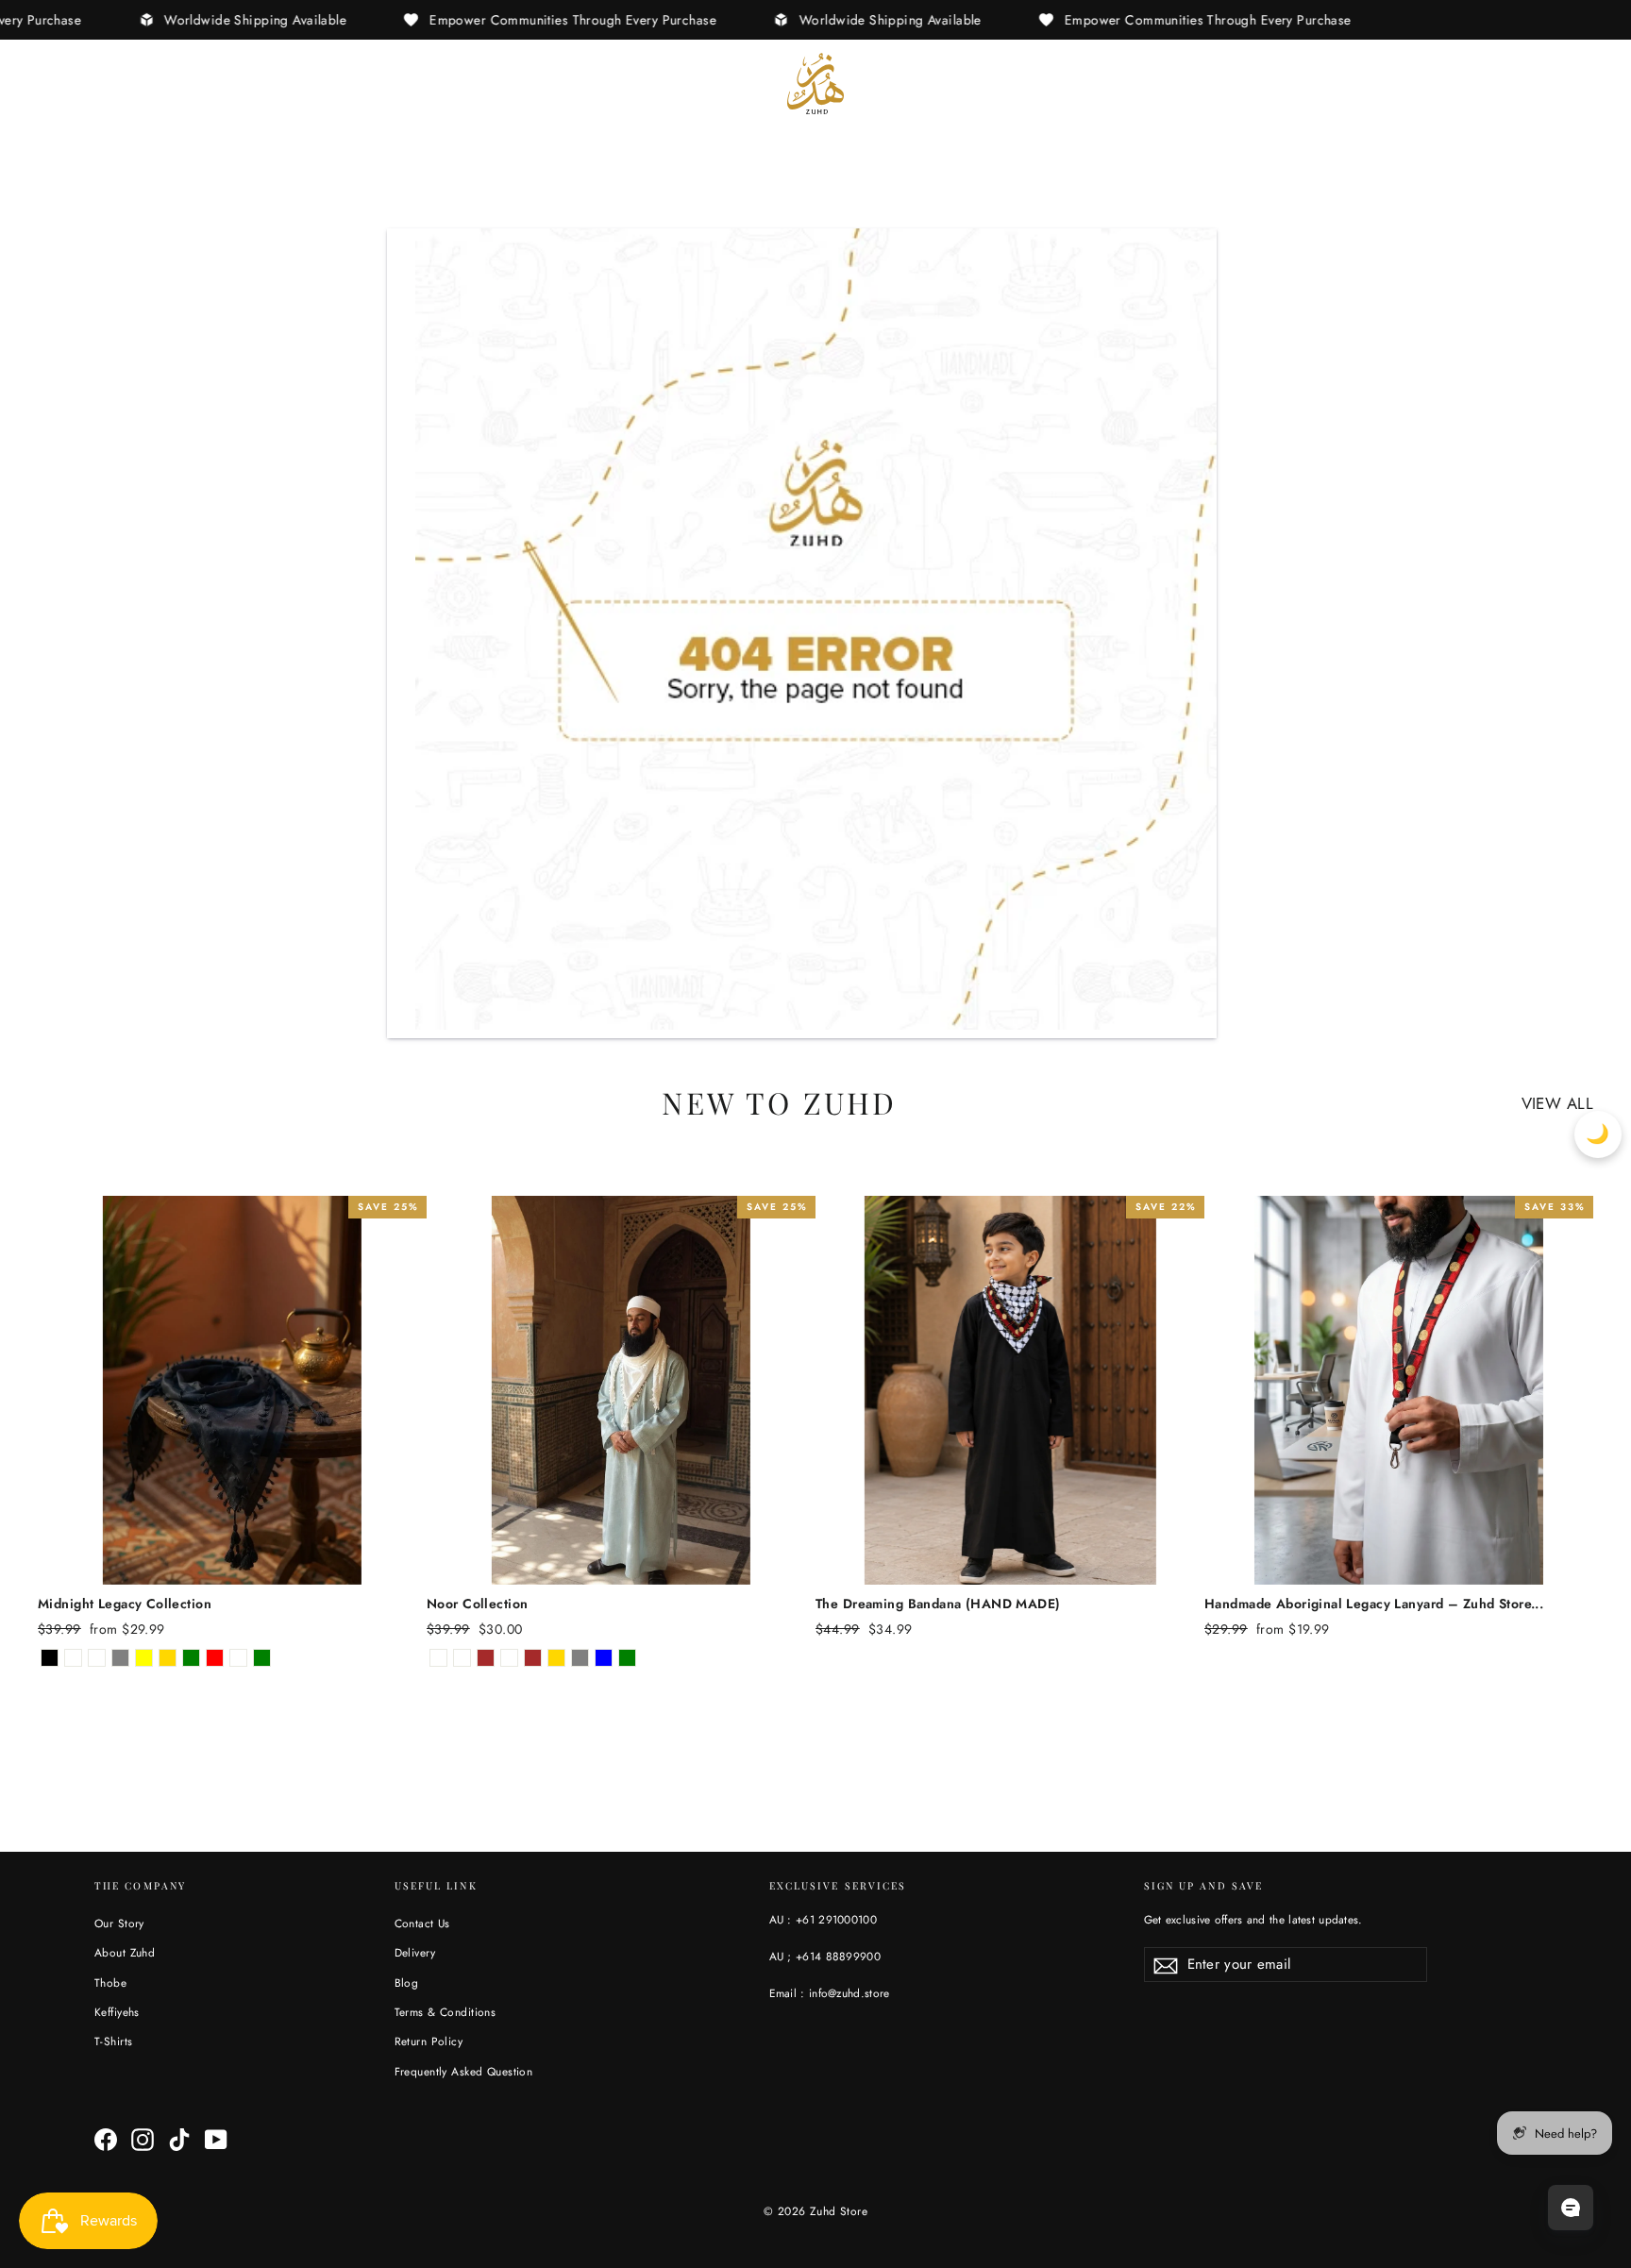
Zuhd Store (839, 2211)
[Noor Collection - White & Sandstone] (509, 1658)
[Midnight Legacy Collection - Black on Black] (50, 1658)
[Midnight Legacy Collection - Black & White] (73, 1658)
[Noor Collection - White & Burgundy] (462, 1658)
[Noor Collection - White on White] (438, 1658)
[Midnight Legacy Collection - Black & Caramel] (97, 1658)
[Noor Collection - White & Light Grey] (580, 1658)
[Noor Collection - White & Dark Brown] (486, 1658)
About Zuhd (125, 1952)
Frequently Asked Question (464, 2071)
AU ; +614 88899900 (825, 1956)
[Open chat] (1571, 2208)
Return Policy (429, 2041)
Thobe (110, 1982)
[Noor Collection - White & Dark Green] (627, 1658)
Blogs (249, 83)
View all (1557, 1103)
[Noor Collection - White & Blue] (604, 1658)
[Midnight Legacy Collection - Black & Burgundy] (238, 1658)
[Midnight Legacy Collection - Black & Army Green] (262, 1658)
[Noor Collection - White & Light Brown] (533, 1658)
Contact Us (422, 1923)
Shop (58, 83)
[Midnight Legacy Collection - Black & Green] (191, 1658)
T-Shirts (113, 2041)
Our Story (119, 1923)
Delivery (415, 1952)
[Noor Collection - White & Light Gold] (556, 1658)
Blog (407, 1982)
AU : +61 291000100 (823, 1919)
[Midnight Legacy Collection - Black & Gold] (168, 1658)
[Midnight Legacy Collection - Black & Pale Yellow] (144, 1658)
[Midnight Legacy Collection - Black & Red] (215, 1658)
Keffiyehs (117, 2012)
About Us (153, 83)
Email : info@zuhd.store (830, 1993)
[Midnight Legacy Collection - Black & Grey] (120, 1658)
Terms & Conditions (446, 2012)
